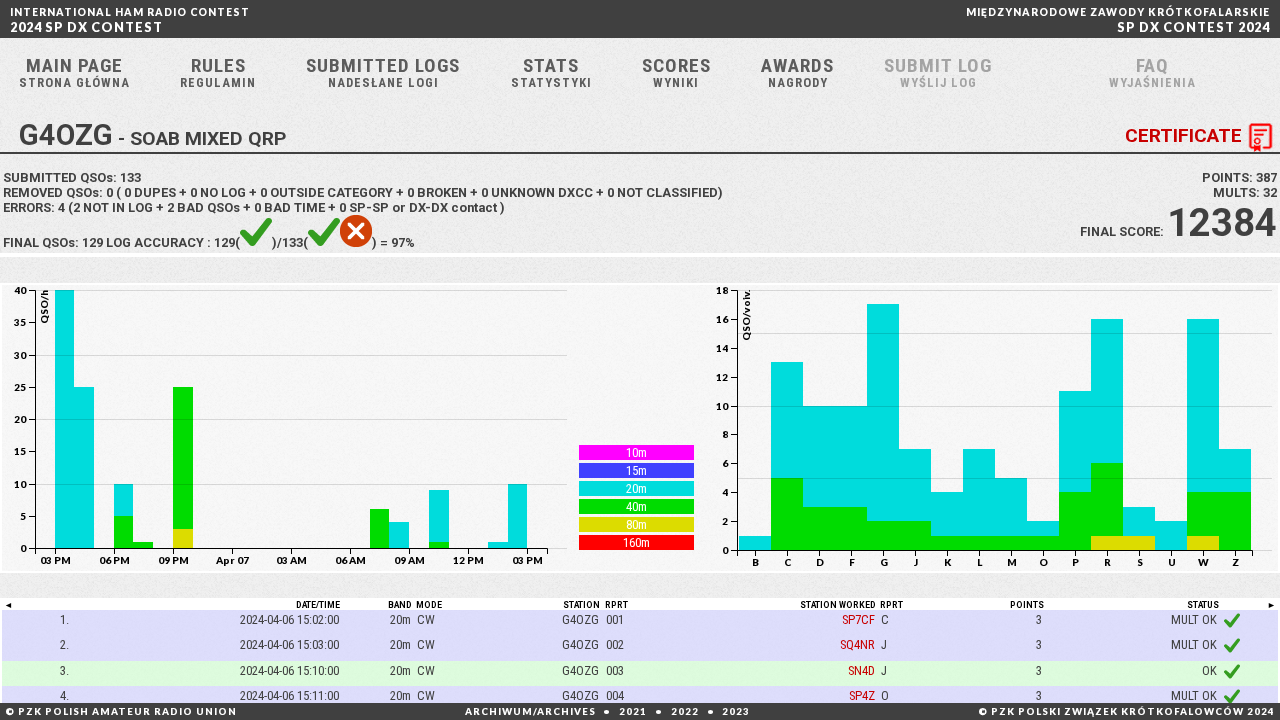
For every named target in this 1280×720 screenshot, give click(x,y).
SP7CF (858, 619)
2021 (633, 711)
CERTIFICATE (1183, 136)
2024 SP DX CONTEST (130, 20)
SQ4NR (857, 644)
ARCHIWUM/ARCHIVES (530, 711)
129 (92, 242)
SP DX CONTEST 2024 (1118, 20)
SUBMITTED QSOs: (72, 177)
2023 (736, 711)
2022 (685, 711)
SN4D (861, 670)
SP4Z (862, 695)
